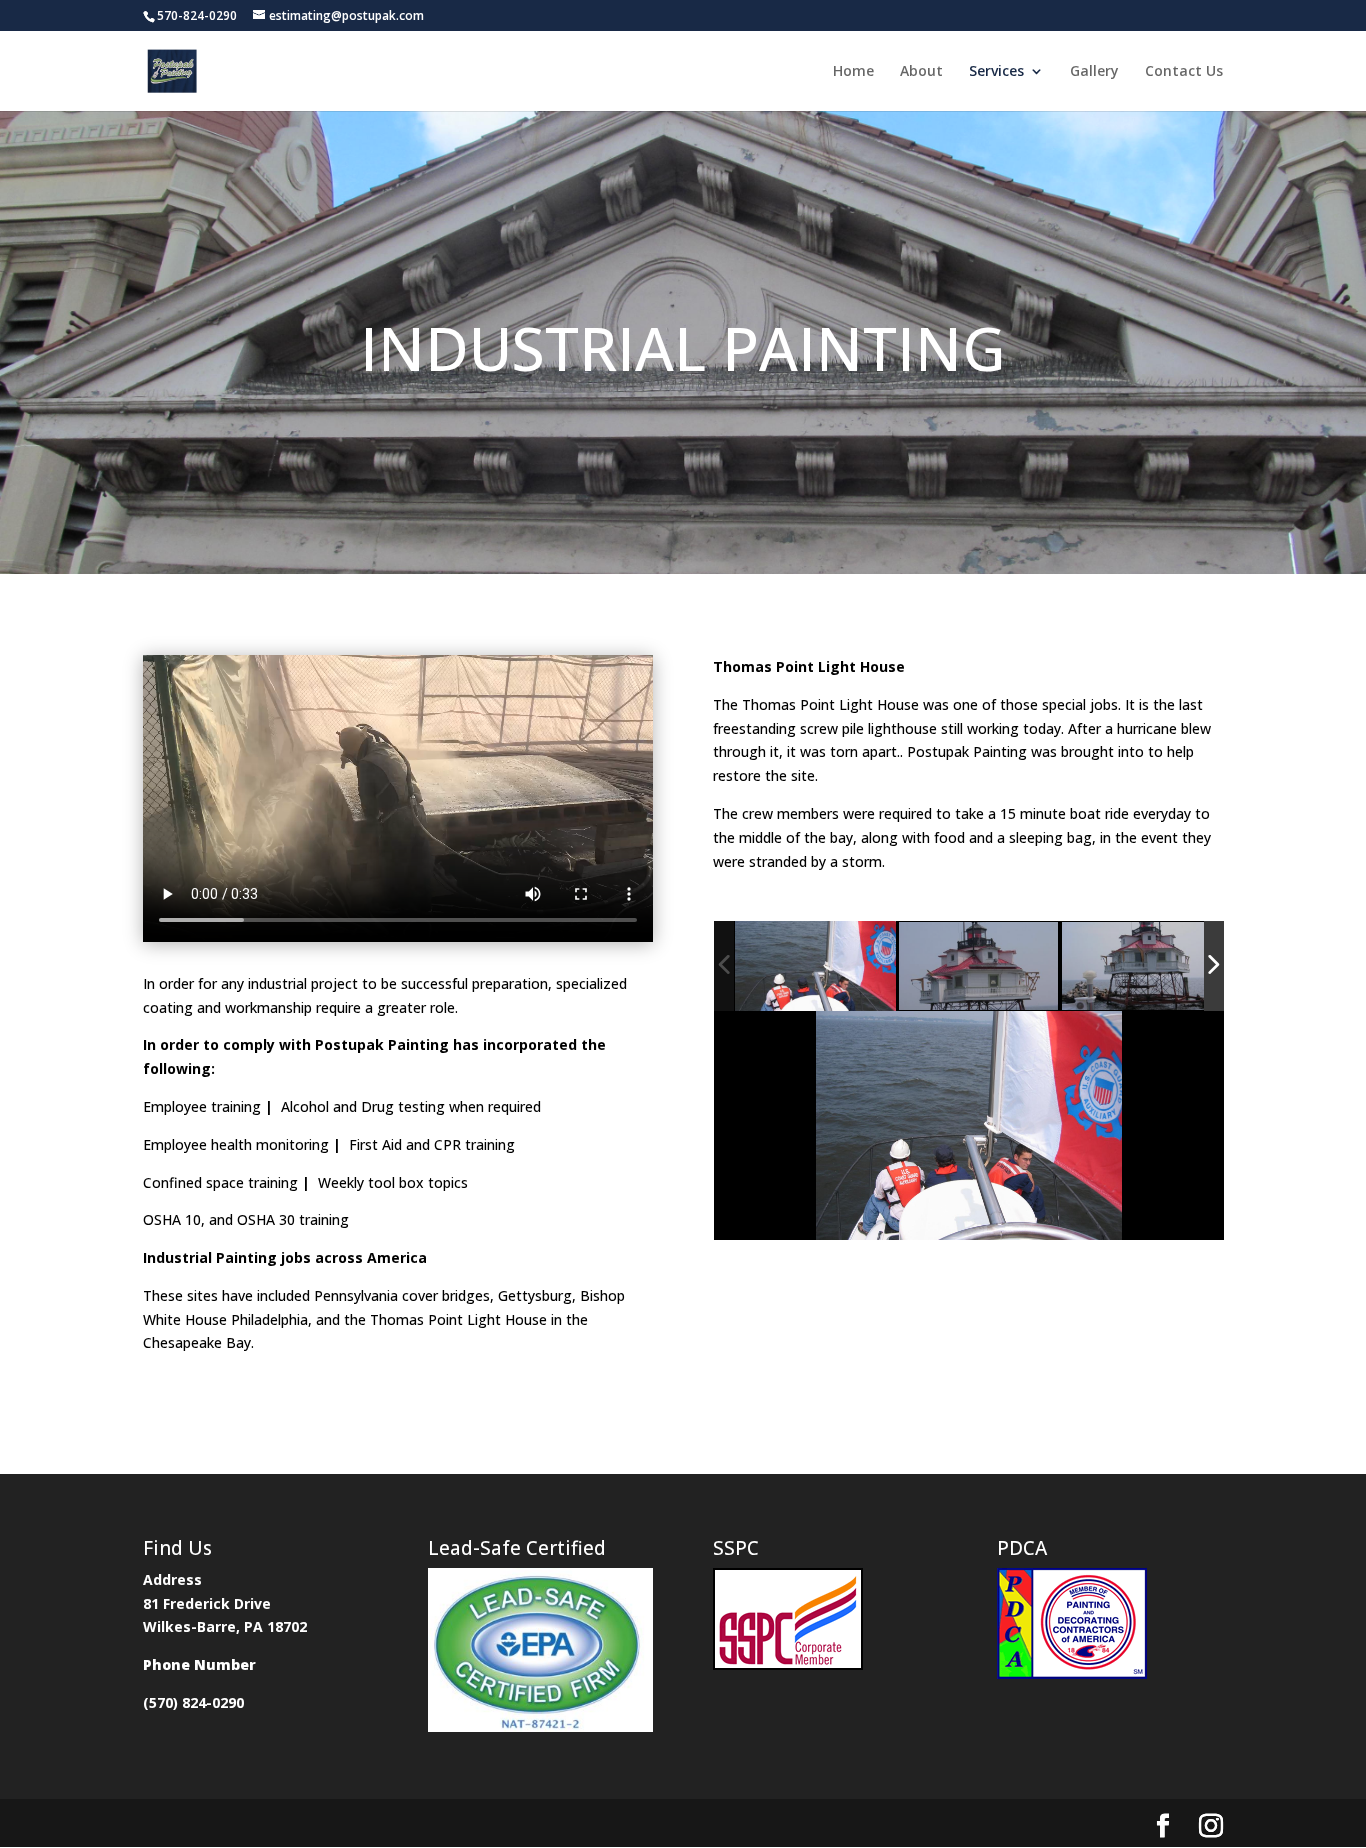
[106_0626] (1142, 967)
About (921, 72)
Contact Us (1184, 72)
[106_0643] (815, 966)
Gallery (1094, 72)
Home (853, 72)
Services (996, 72)
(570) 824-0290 (193, 1702)
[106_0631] (979, 967)
